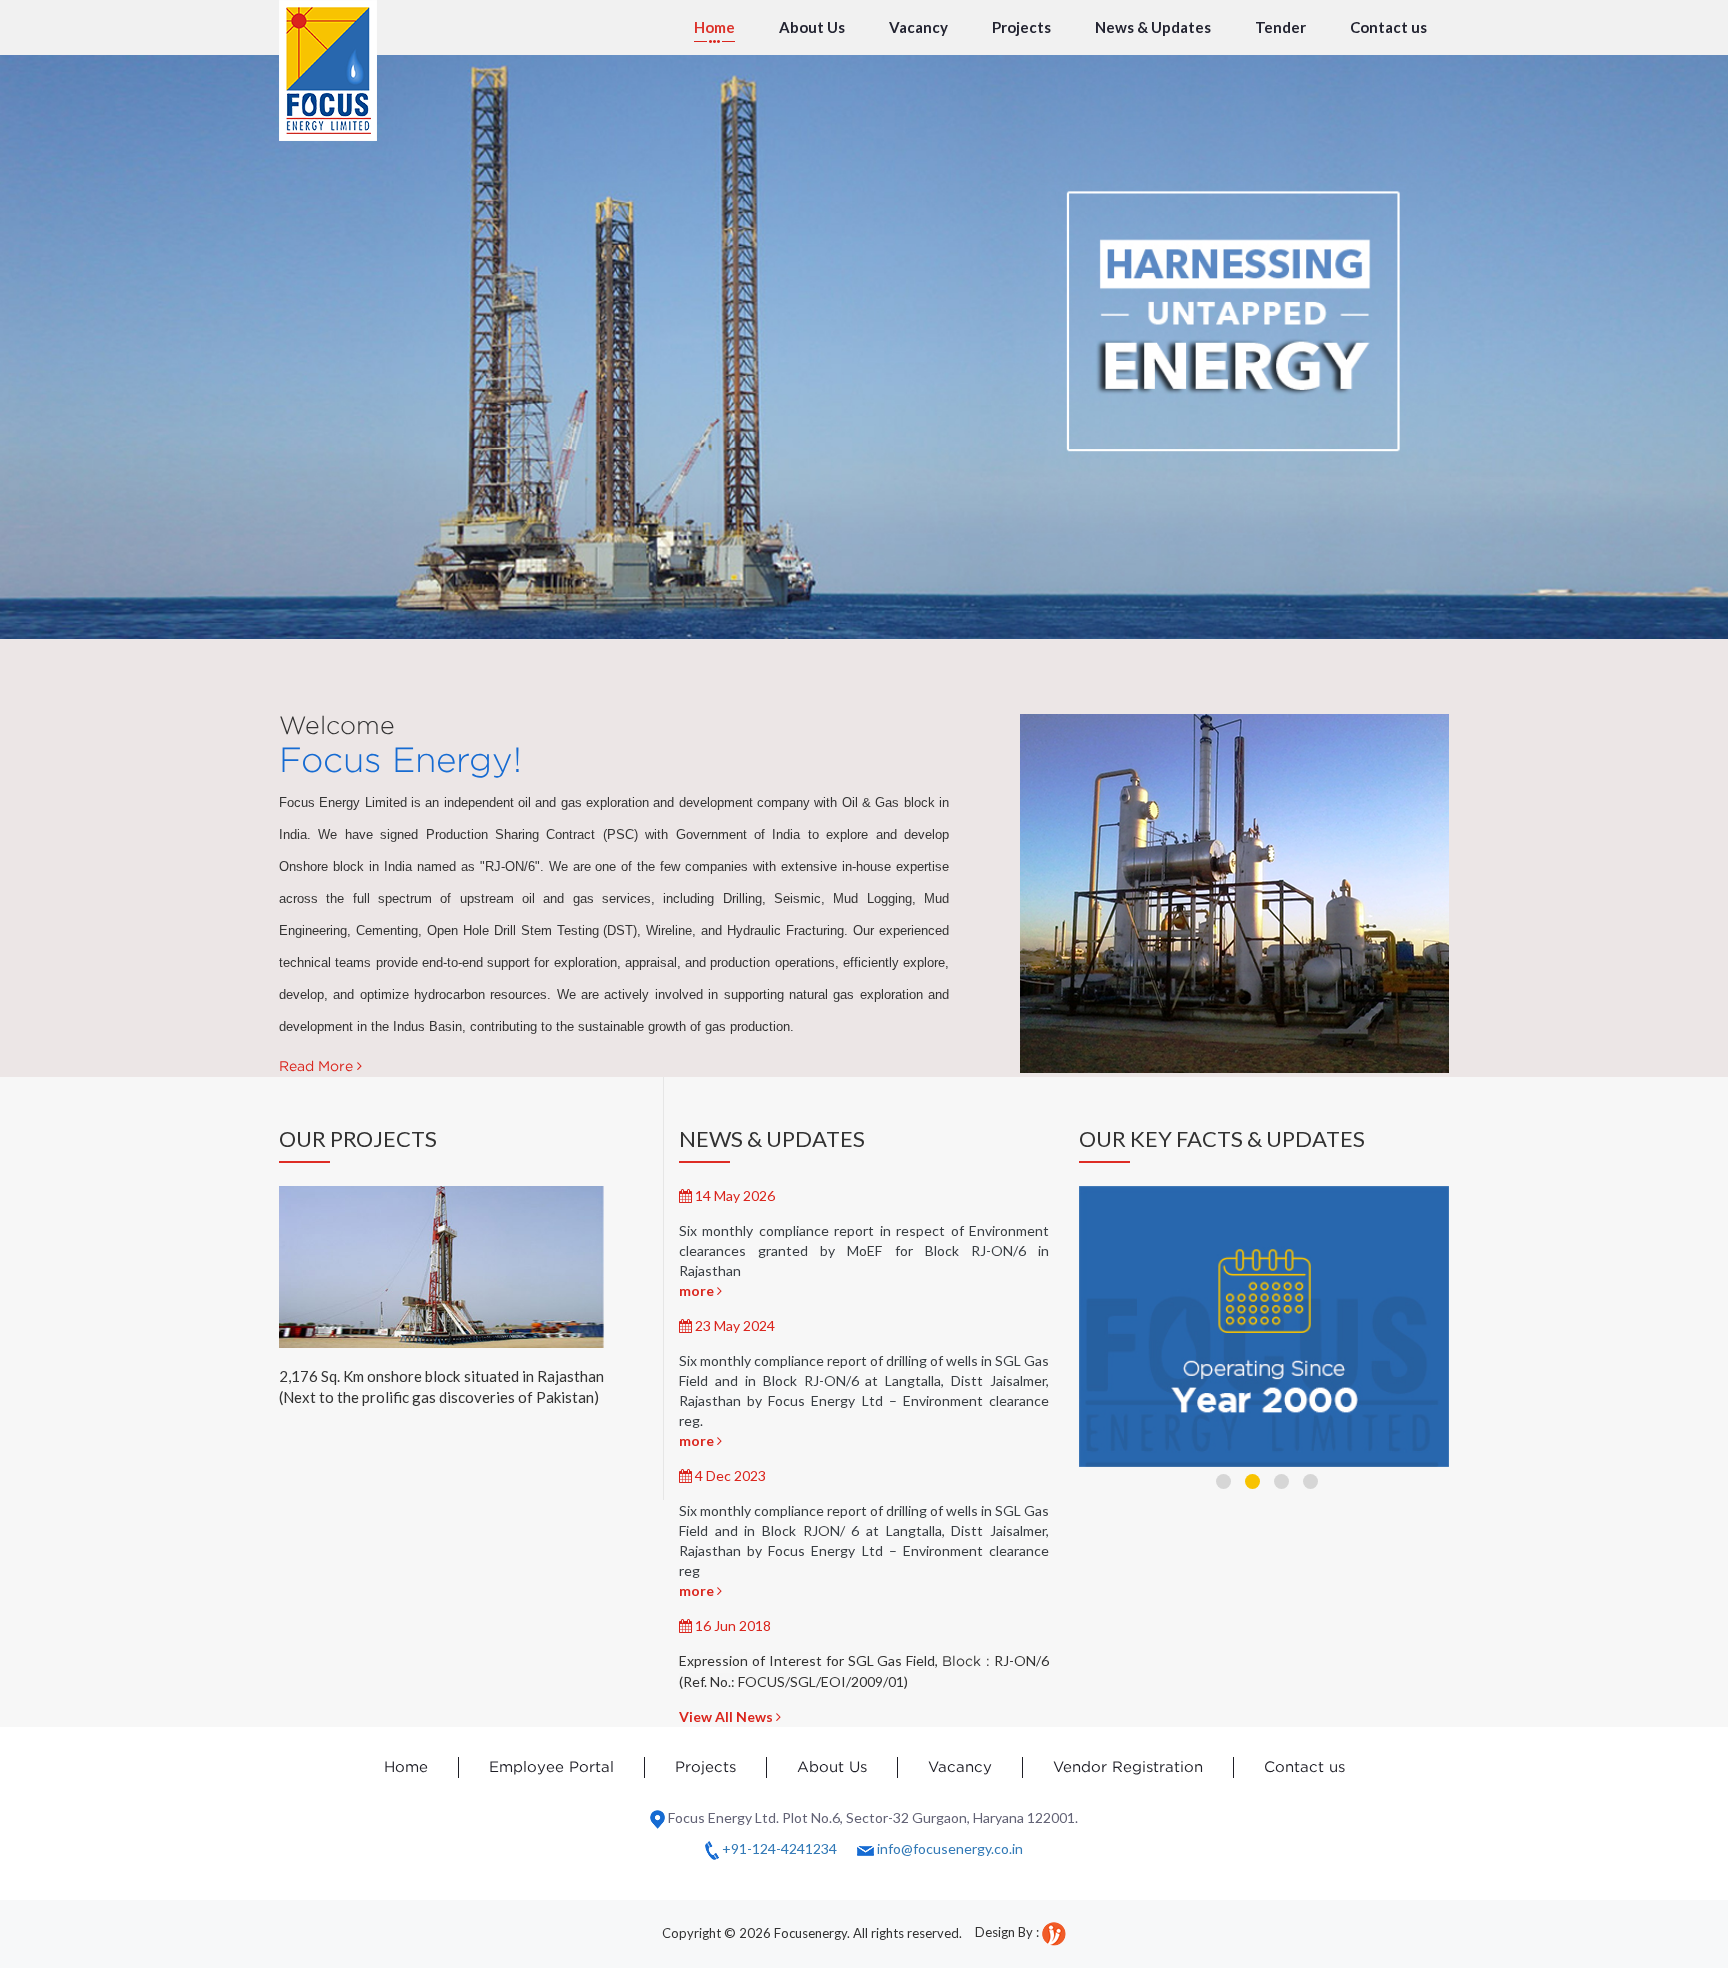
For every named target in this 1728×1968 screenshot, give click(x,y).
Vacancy (918, 27)
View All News (727, 1716)
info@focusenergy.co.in (948, 1848)
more (698, 1290)
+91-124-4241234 (779, 1848)
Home (714, 27)
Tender (1280, 27)
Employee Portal (551, 1767)
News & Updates (1153, 27)
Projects (1021, 27)
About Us (812, 27)
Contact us (1388, 27)
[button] (1223, 1481)
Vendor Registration (1128, 1767)
